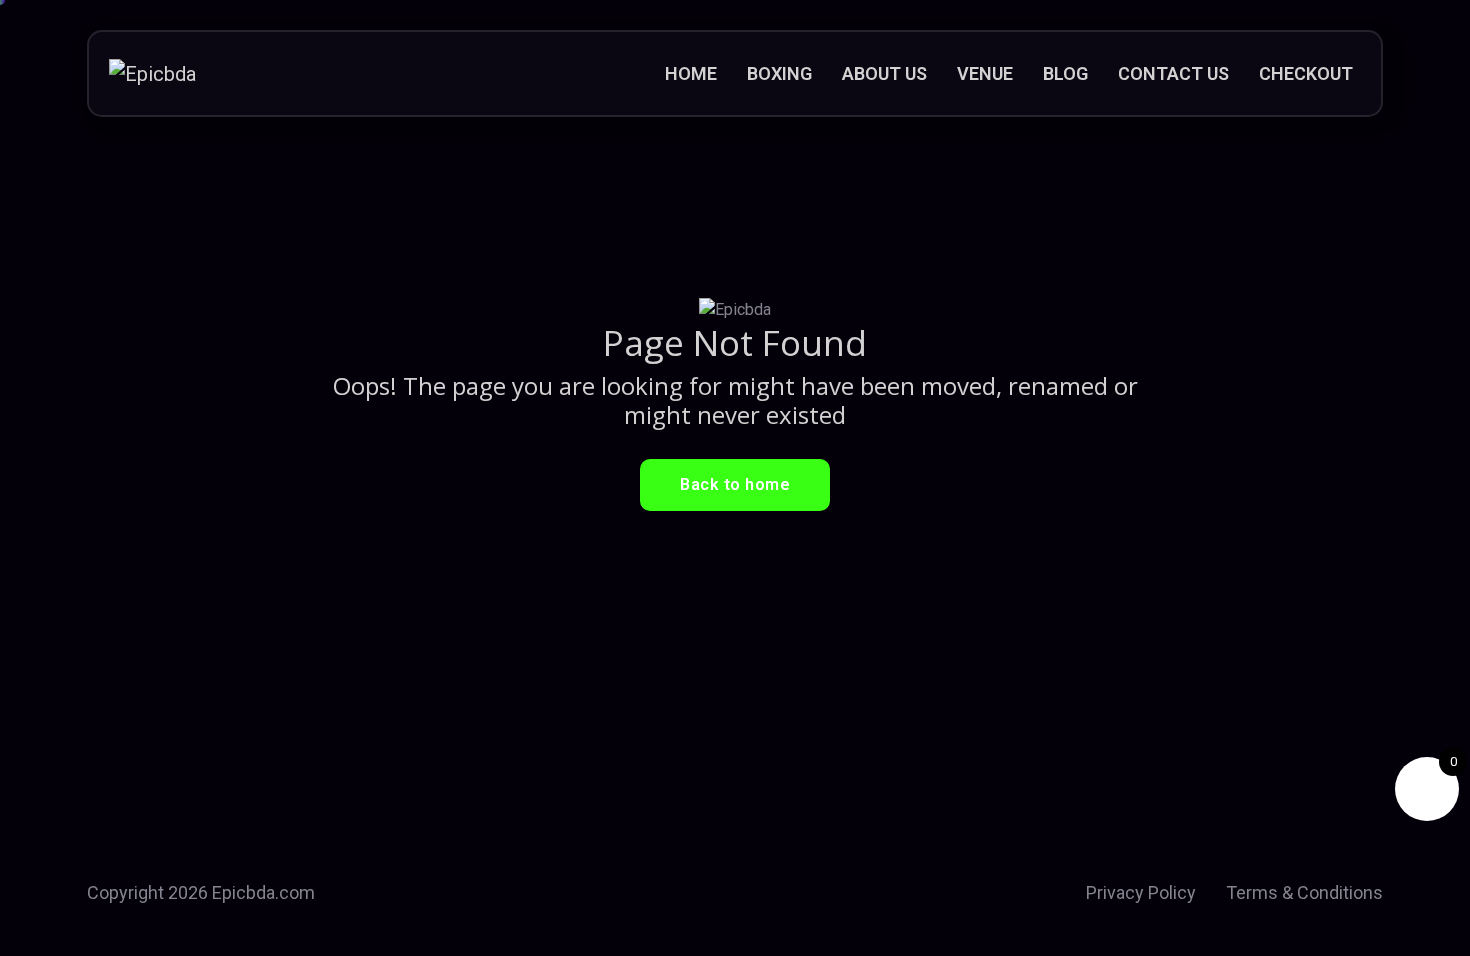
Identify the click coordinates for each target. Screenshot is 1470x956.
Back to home (735, 484)
